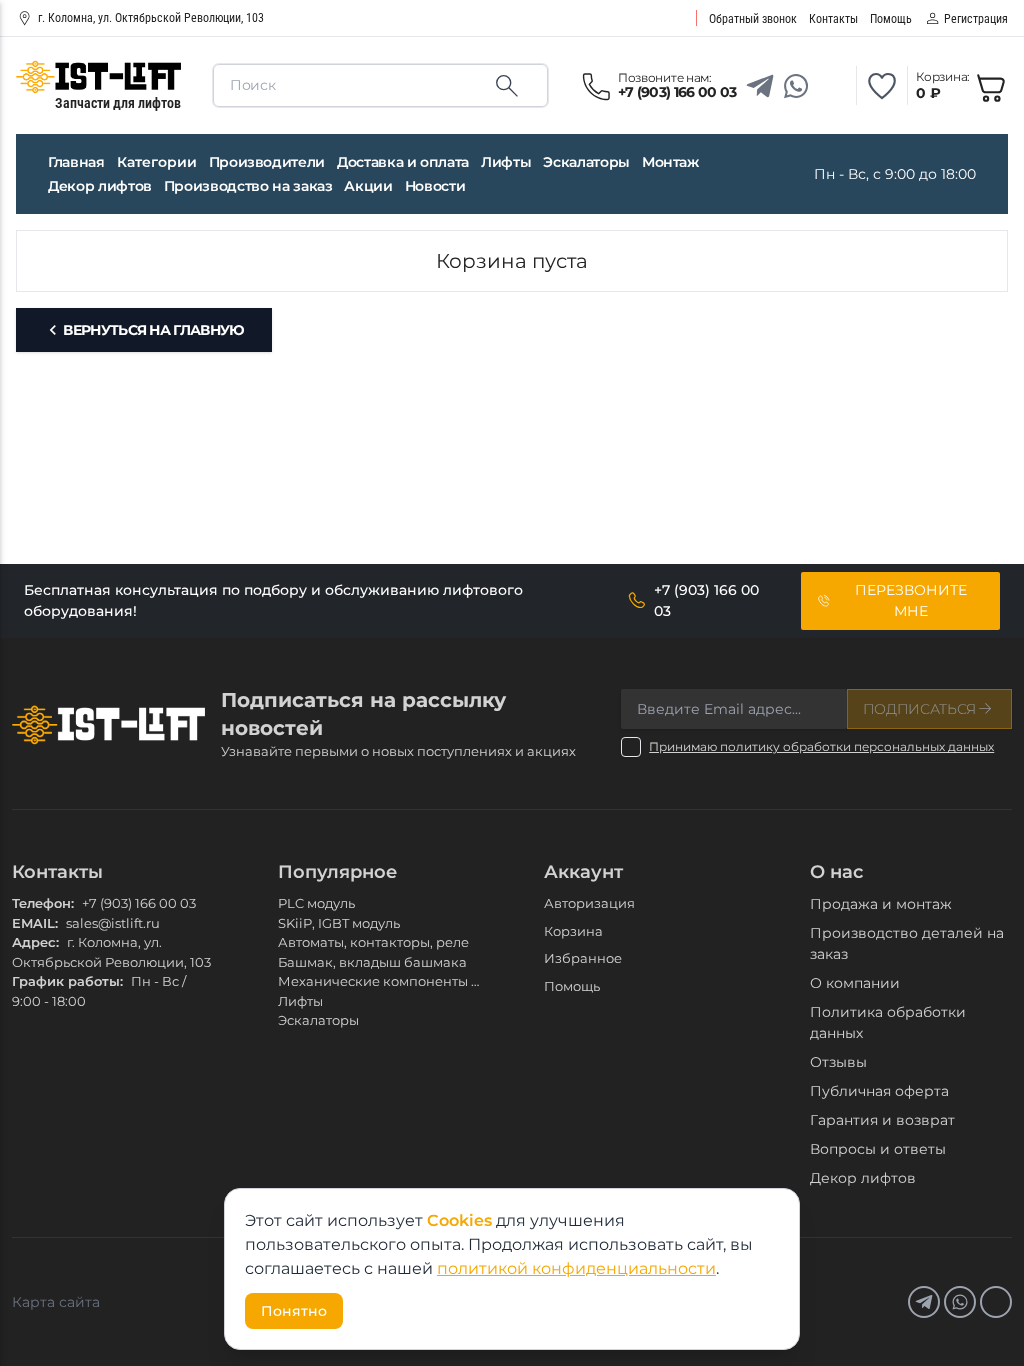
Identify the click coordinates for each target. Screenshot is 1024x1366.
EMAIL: (35, 923)
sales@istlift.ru (113, 923)
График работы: (67, 981)
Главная (76, 162)
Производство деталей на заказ (907, 943)
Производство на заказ (248, 186)
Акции (368, 186)
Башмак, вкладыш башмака (372, 962)
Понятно (294, 1311)
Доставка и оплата (403, 162)
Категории (157, 162)
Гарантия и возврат (882, 1120)
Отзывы (838, 1062)
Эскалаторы (586, 162)
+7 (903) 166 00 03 (139, 903)
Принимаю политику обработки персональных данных (821, 746)
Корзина (573, 931)
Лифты (506, 162)
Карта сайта (56, 1302)
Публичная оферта (879, 1091)
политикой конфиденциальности (576, 1268)
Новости (435, 186)
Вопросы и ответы (878, 1149)
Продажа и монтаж (881, 904)
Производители (267, 162)
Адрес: (35, 942)
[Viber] (832, 86)
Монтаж (670, 162)
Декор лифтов (100, 186)
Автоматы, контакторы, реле (373, 942)
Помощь (572, 986)
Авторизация (589, 903)
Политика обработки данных (888, 1022)
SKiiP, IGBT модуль (339, 923)
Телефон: (43, 903)
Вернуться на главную (153, 330)
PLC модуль (316, 903)
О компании (855, 983)
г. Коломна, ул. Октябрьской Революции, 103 (151, 18)
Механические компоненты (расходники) (419, 981)
